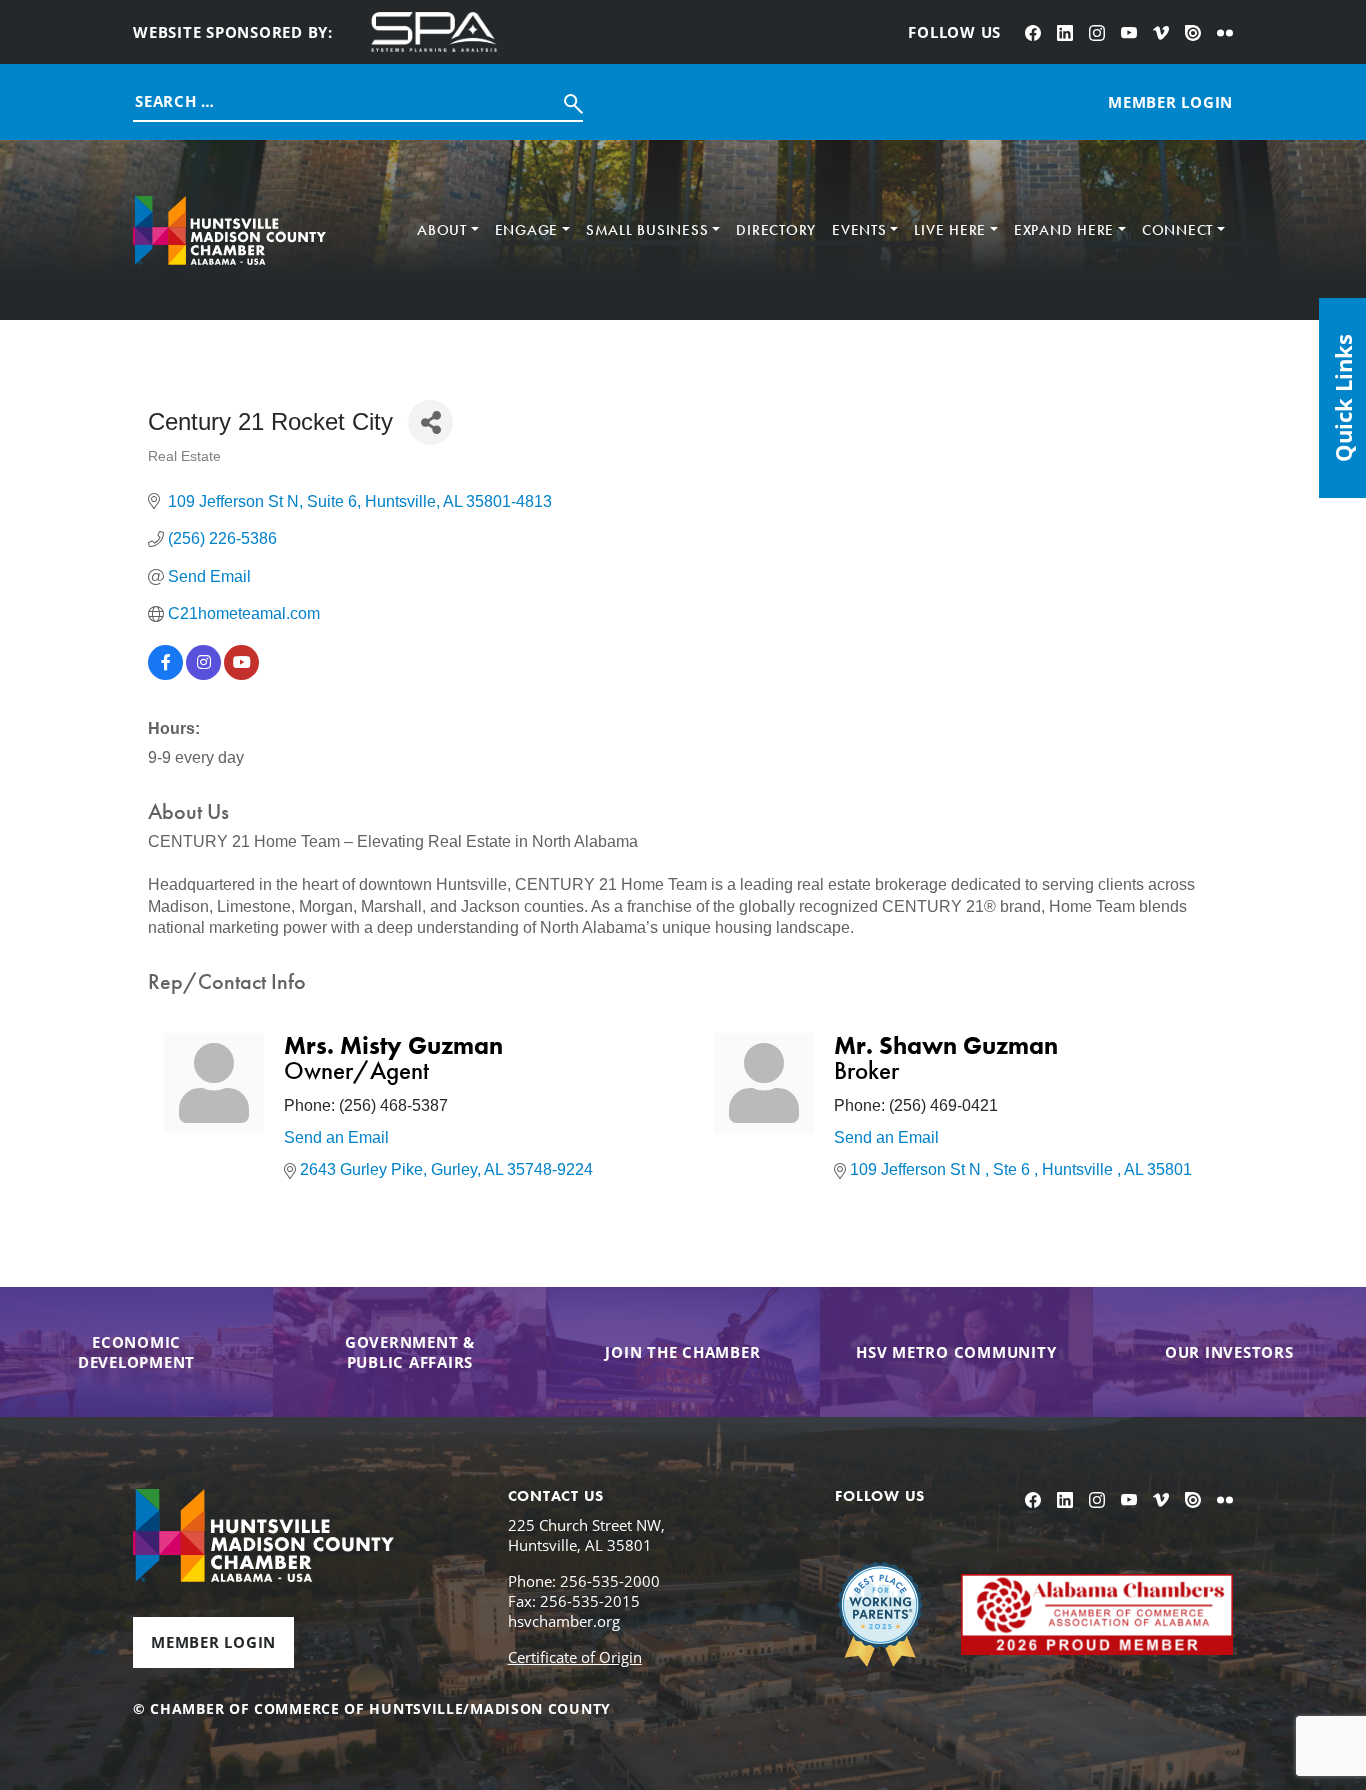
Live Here (950, 230)
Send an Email (336, 1137)
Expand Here (1064, 230)
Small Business (647, 230)
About (442, 230)
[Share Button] (430, 422)
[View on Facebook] (165, 674)
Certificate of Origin (575, 1657)
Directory (776, 230)
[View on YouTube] (241, 674)
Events (859, 230)
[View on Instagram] (203, 674)
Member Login (213, 1642)
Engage (527, 230)
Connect (1177, 230)
